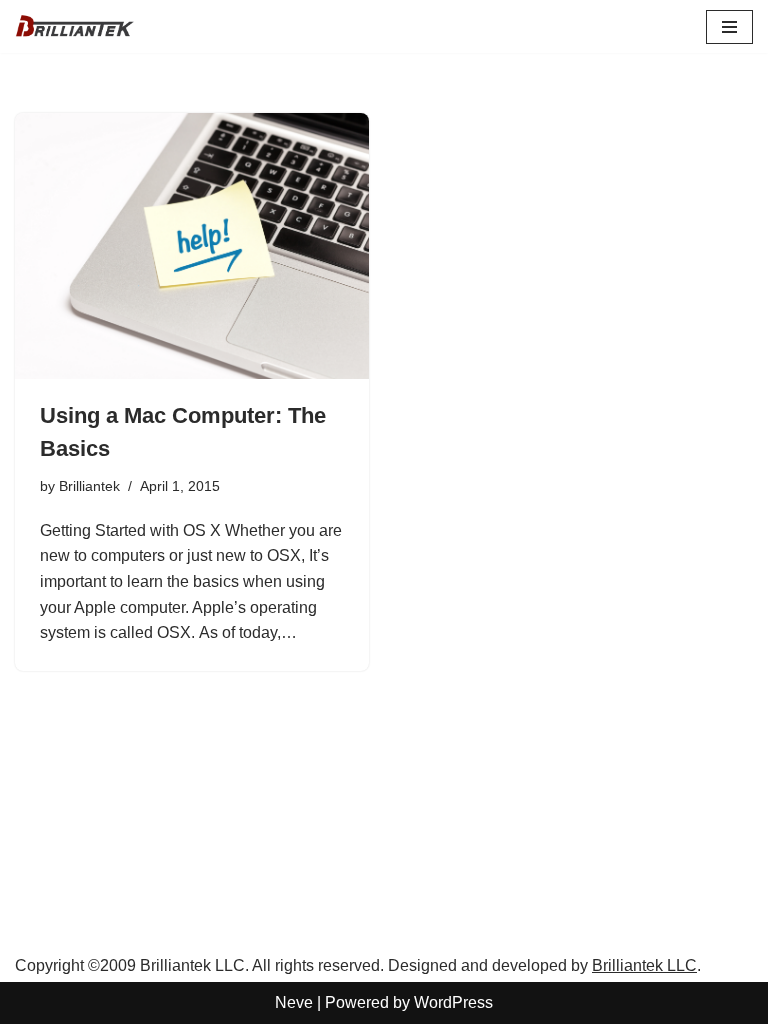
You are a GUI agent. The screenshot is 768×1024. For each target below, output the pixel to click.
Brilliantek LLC (644, 965)
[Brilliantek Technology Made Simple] (75, 26)
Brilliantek (89, 486)
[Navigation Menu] (729, 27)
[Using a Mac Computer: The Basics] (192, 246)
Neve (294, 1002)
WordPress (453, 1002)
